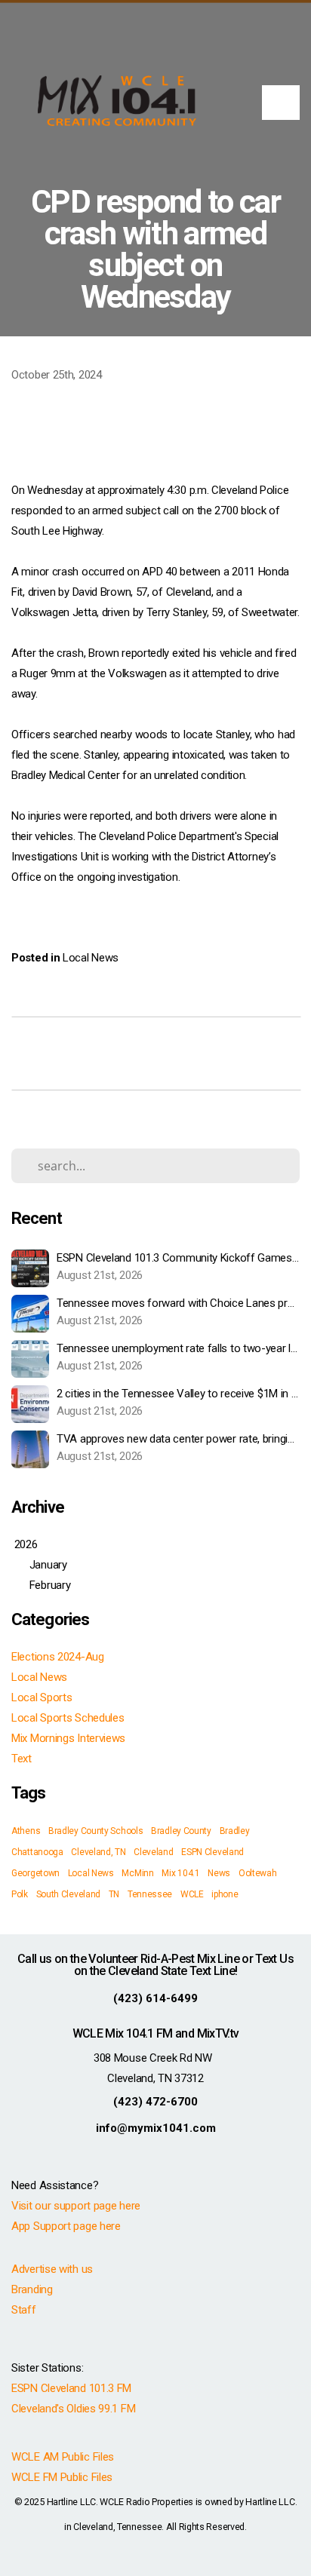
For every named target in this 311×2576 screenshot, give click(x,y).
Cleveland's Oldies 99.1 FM (73, 2409)
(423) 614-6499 (155, 1998)
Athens (26, 1831)
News (219, 1873)
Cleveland (153, 1852)
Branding (32, 2289)
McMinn (137, 1873)
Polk (20, 1894)
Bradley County (181, 1831)
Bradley (235, 1831)
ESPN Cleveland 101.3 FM (71, 2388)
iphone (225, 1894)
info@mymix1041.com (156, 2128)
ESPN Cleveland (212, 1852)
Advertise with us (52, 2269)
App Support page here (66, 2226)
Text (22, 1759)
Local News (91, 958)
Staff (24, 2310)
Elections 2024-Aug (58, 1657)
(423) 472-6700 (155, 2102)
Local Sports (42, 1697)
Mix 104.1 (180, 1873)
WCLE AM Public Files (63, 2457)
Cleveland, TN (98, 1852)
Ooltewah (258, 1873)
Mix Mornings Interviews (68, 1738)
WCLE (192, 1894)
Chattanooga (37, 1852)
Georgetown (35, 1873)
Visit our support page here (76, 2206)
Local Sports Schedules (68, 1718)
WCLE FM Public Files (62, 2477)
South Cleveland (69, 1894)
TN (114, 1894)
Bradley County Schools (95, 1831)
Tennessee (150, 1894)
